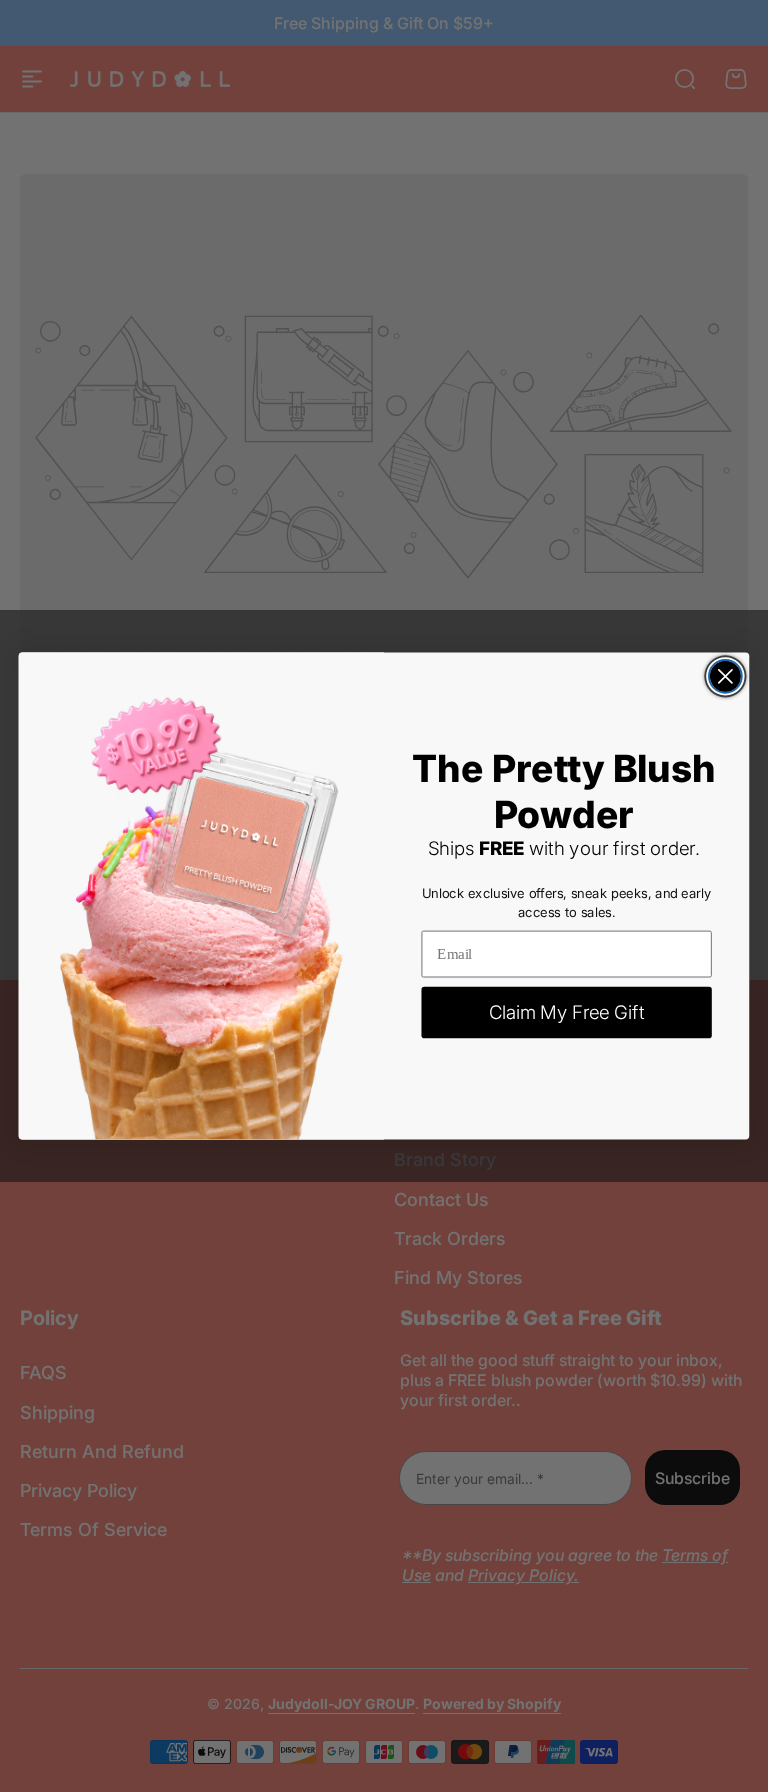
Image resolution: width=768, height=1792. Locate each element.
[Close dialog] (725, 676)
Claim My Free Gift (566, 1012)
